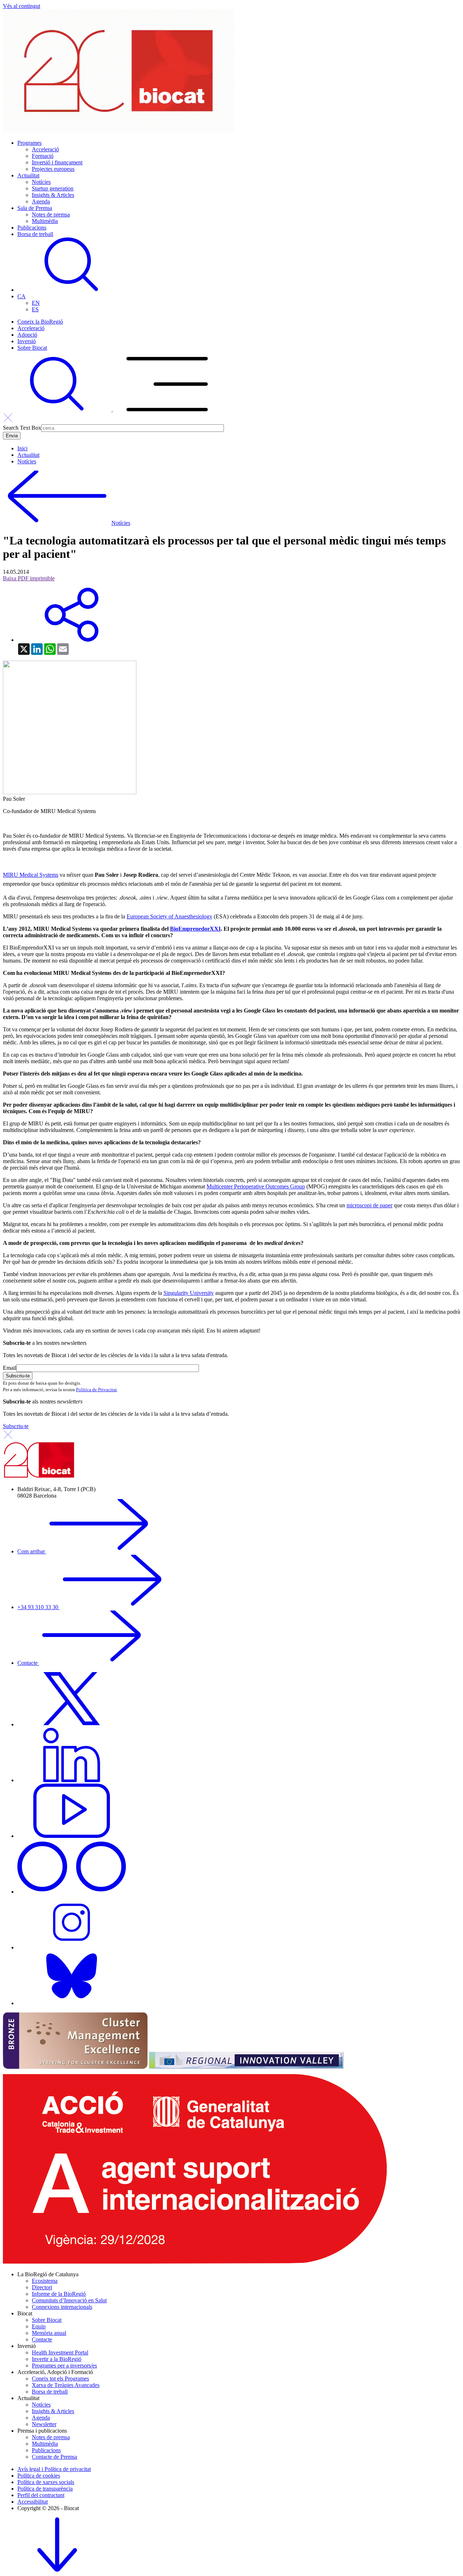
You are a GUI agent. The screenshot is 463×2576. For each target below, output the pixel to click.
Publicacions (32, 228)
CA (22, 296)
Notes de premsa (51, 214)
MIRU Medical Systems (31, 875)
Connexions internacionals (62, 2307)
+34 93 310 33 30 (39, 1607)
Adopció (27, 335)
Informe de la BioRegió (59, 2294)
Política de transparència (45, 2489)
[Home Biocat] (119, 131)
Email (10, 1368)
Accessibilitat (33, 2502)
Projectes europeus (53, 169)
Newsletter (44, 2424)
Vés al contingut (22, 6)
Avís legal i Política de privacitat (54, 2469)
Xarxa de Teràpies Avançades (66, 2385)
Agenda (41, 201)
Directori (42, 2287)
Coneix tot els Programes (60, 2379)
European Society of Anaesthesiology (169, 916)
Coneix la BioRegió (40, 322)
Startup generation (53, 188)
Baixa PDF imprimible (29, 578)
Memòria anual (49, 2333)
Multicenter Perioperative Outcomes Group (256, 1186)
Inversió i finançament (57, 162)
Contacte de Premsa (54, 2457)
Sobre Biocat (32, 348)
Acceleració (45, 149)
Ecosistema (45, 2281)
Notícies (41, 182)
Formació (43, 156)
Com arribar (32, 1551)
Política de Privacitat (96, 1390)
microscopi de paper (369, 1205)
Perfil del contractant (41, 2495)
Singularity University (189, 1293)
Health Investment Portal (60, 2352)
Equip (39, 2326)
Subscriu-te (16, 1426)
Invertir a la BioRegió (57, 2359)
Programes (29, 143)
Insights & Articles (53, 195)
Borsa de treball (35, 234)
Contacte (28, 1663)
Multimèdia (45, 221)
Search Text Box (22, 428)
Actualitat (28, 175)
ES (35, 309)
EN (36, 303)
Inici (22, 448)
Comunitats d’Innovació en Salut (69, 2300)
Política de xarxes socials (46, 2482)
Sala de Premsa (35, 208)
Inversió (27, 341)
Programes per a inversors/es (64, 2365)
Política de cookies (39, 2476)
